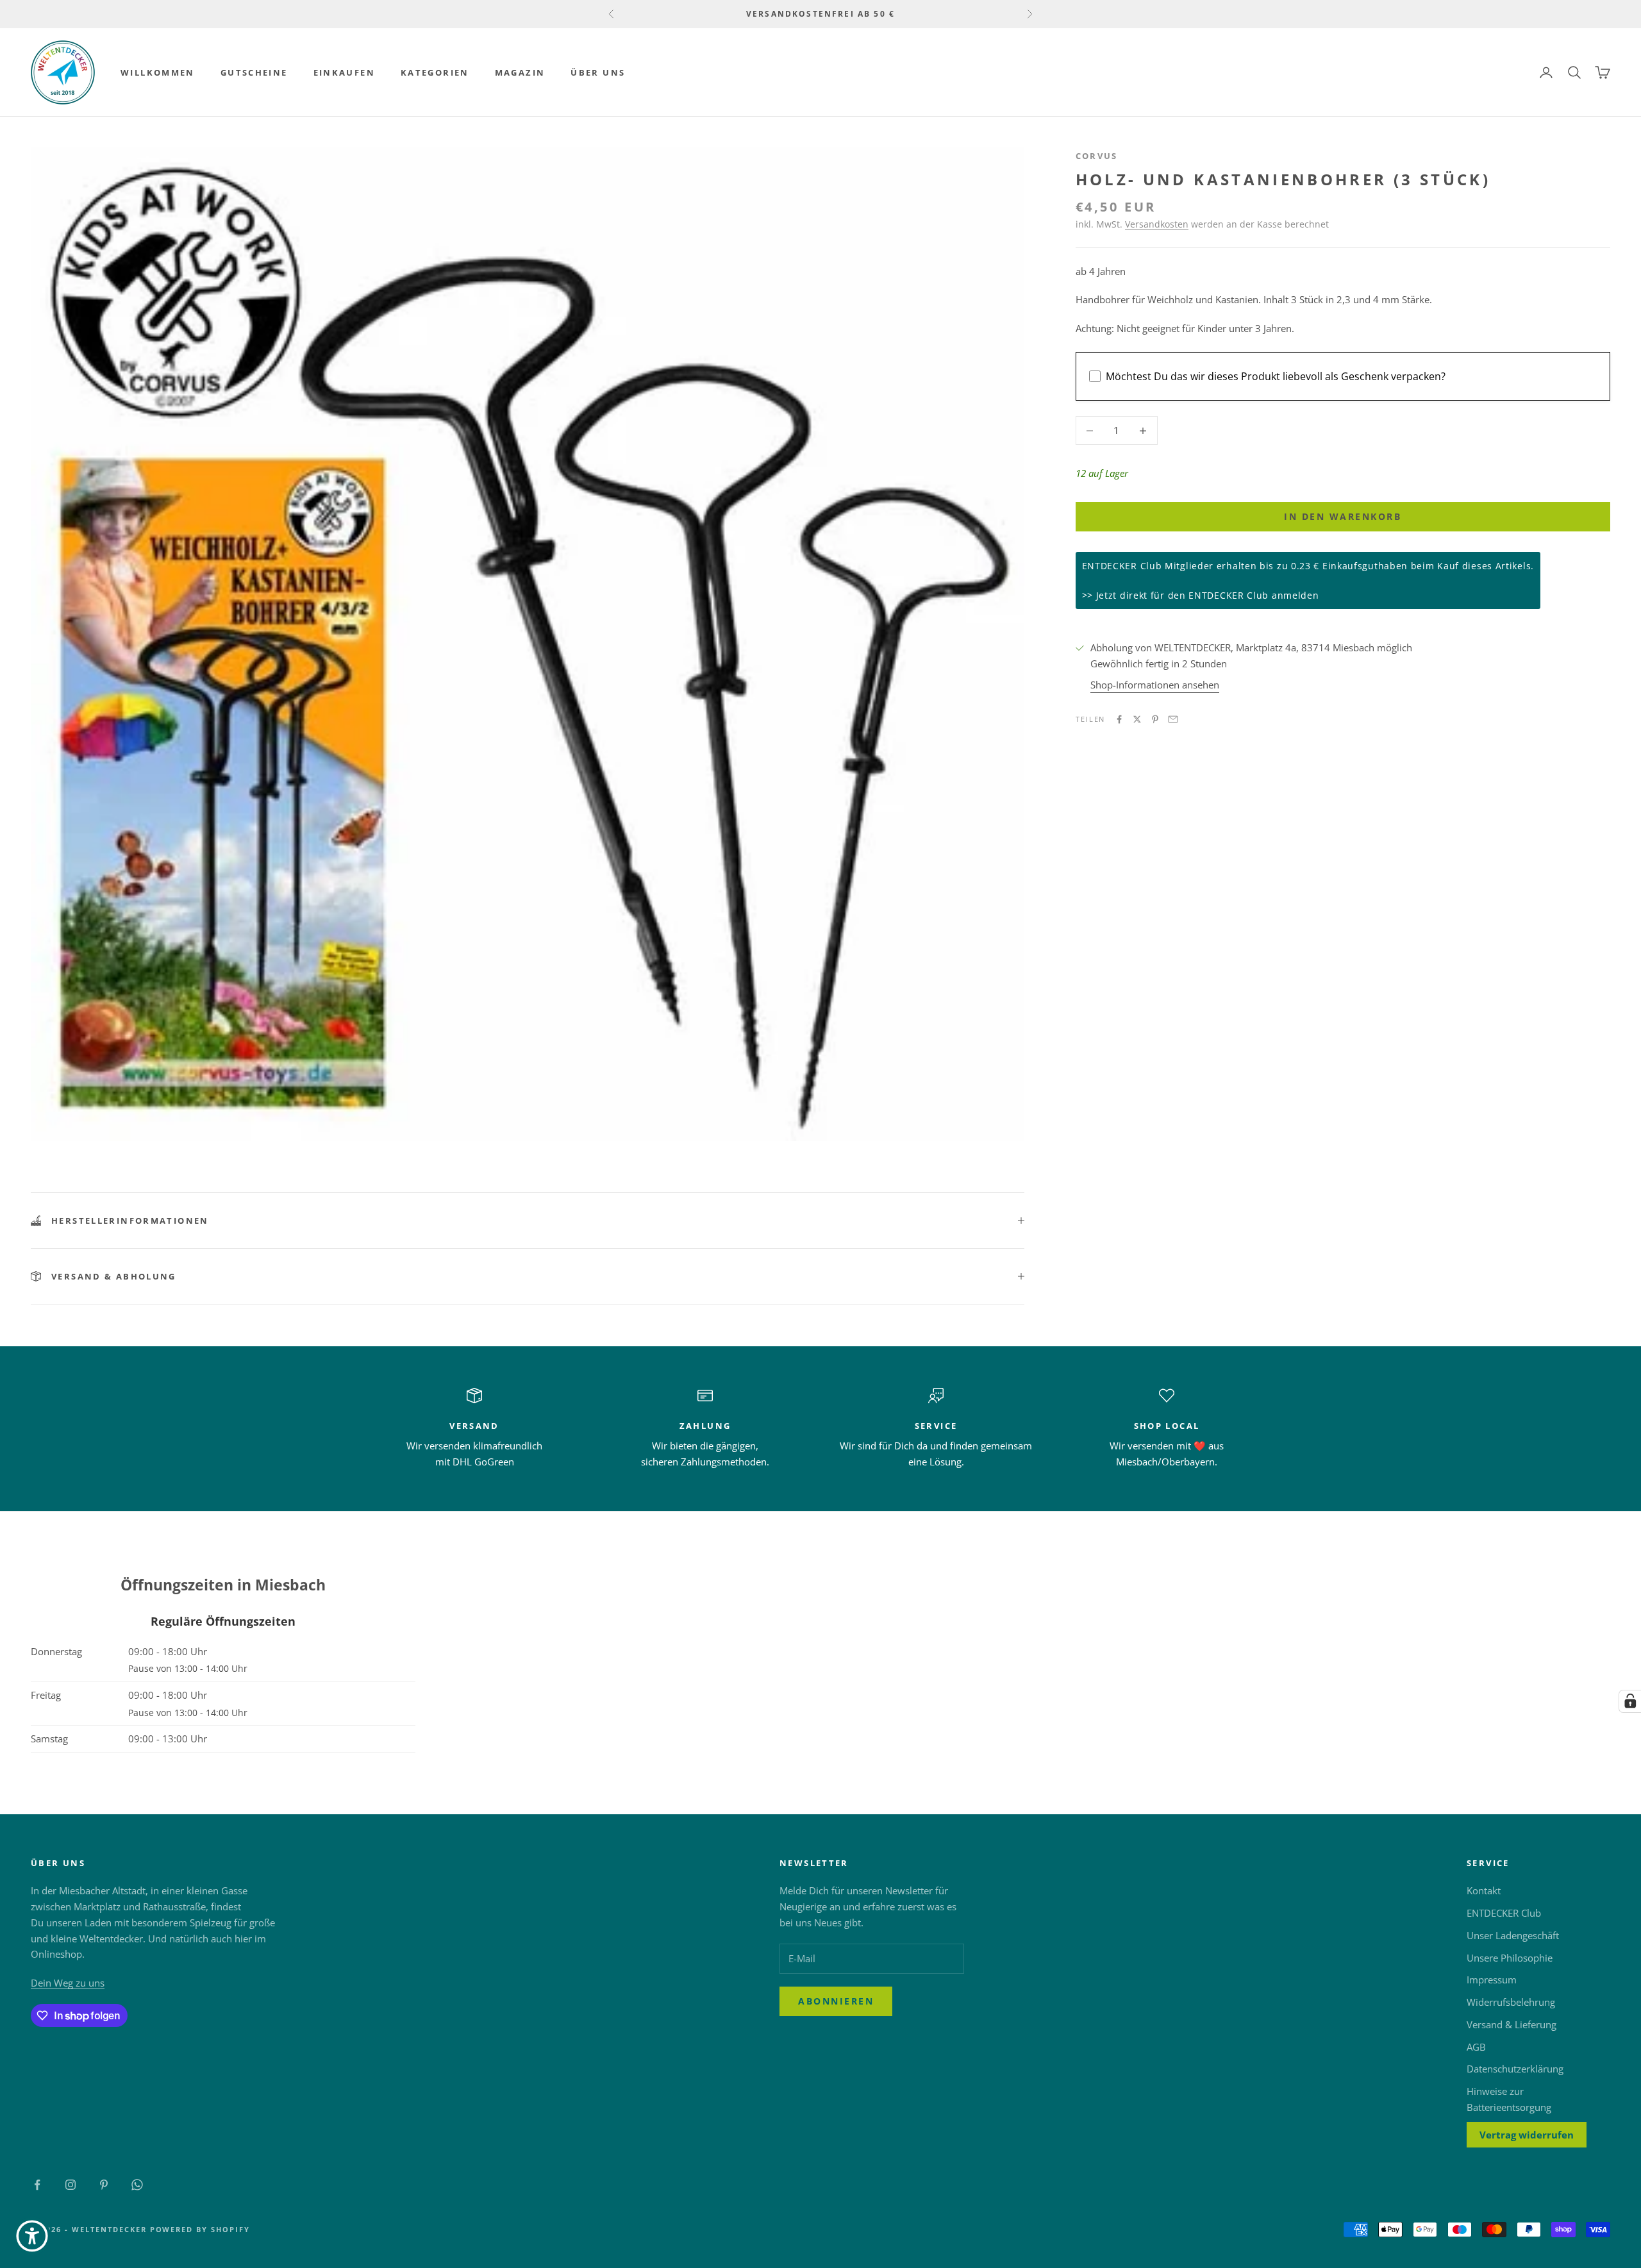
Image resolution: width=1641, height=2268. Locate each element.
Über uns (598, 72)
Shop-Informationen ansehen (1155, 685)
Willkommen (158, 72)
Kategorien (435, 72)
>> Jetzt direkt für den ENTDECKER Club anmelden (1201, 596)
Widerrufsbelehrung (1511, 2002)
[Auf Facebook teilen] (1119, 719)
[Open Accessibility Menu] (32, 2236)
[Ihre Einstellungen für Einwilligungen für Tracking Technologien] (1630, 1701)
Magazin (520, 72)
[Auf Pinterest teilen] (1155, 719)
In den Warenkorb (1343, 517)
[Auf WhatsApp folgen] (137, 2185)
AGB (1476, 2047)
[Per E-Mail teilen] (1173, 719)
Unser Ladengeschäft (1513, 1935)
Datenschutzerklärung (1515, 2069)
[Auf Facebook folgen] (37, 2185)
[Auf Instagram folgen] (71, 2185)
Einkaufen (344, 72)
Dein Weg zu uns (68, 1983)
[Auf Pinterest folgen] (104, 2185)
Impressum (1492, 1980)
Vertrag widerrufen (1527, 2135)
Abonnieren (836, 2001)
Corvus (1097, 156)
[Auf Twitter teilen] (1137, 719)
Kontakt (1484, 1890)
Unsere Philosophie (1510, 1958)
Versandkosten (1157, 225)
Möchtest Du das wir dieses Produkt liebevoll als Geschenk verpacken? (1276, 376)
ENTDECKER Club (1504, 1913)
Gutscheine (254, 72)
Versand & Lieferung (1512, 2024)
